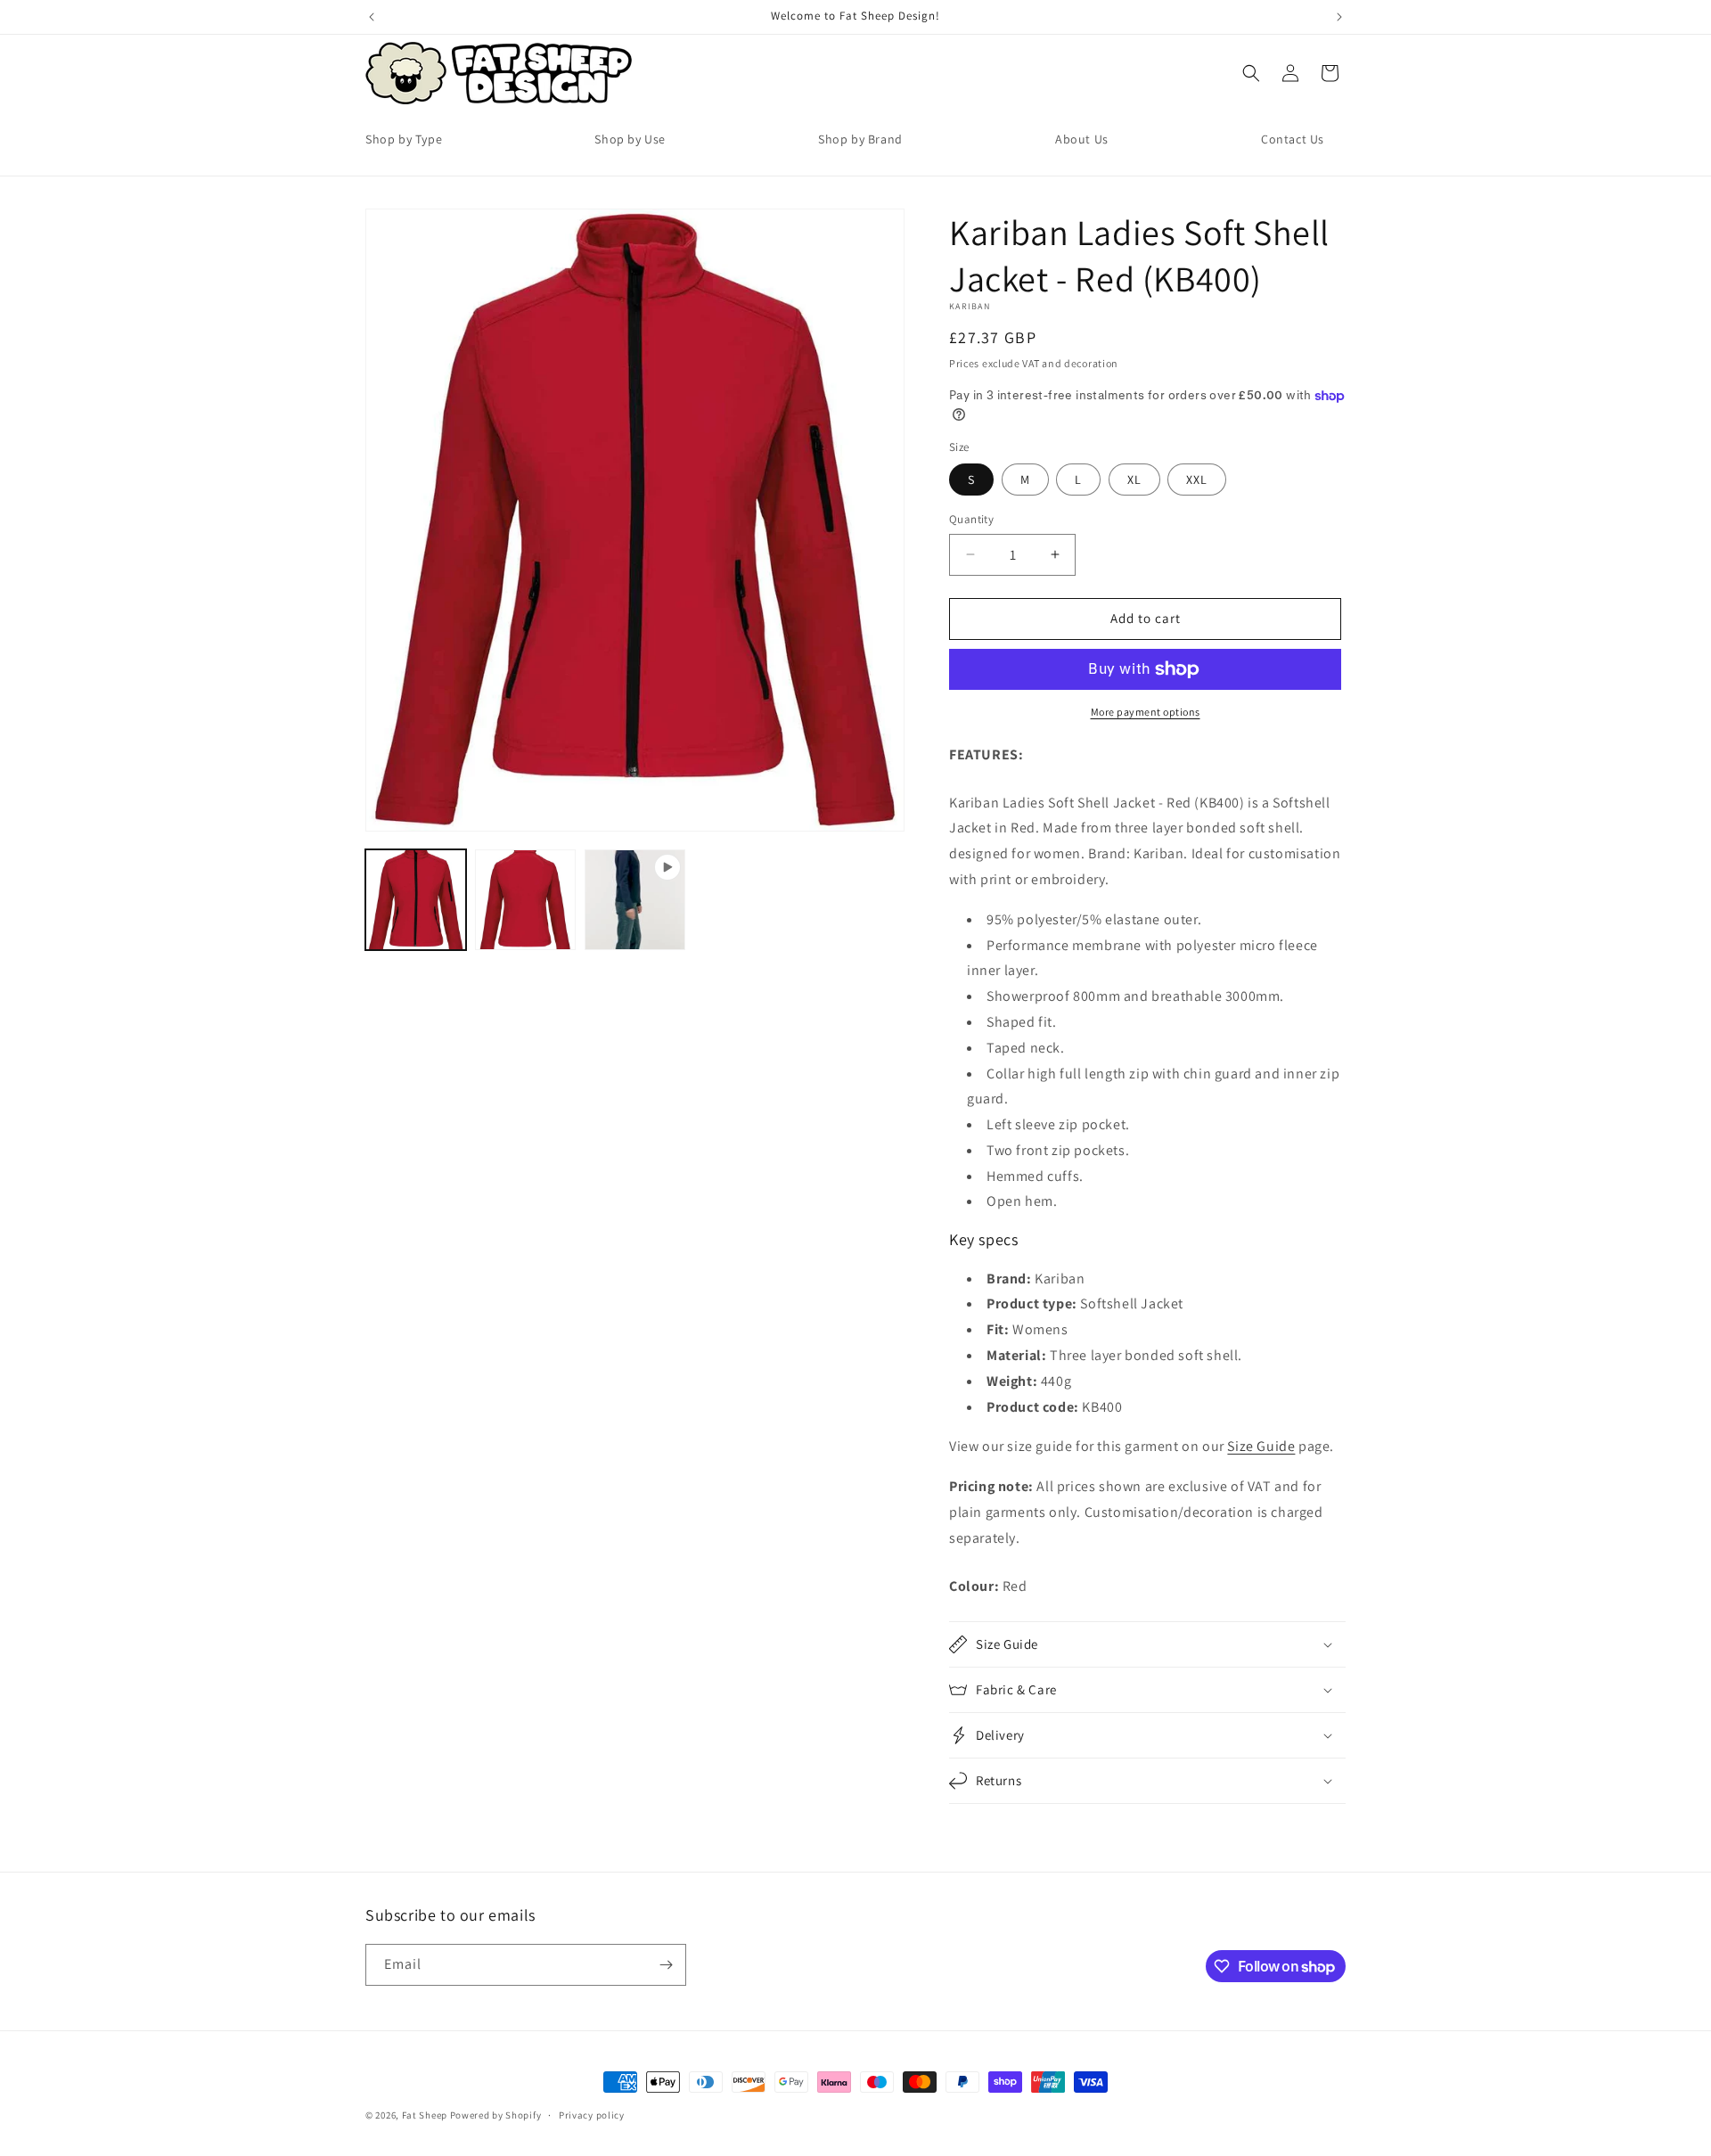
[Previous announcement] (372, 17)
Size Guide (1261, 1446)
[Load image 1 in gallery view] (416, 900)
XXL (1197, 480)
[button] (1251, 73)
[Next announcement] (1339, 17)
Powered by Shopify (496, 2115)
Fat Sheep (425, 2115)
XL (1134, 480)
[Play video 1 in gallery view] (635, 900)
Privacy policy (592, 2115)
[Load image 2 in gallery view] (525, 900)
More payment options (1146, 712)
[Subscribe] (666, 1965)
